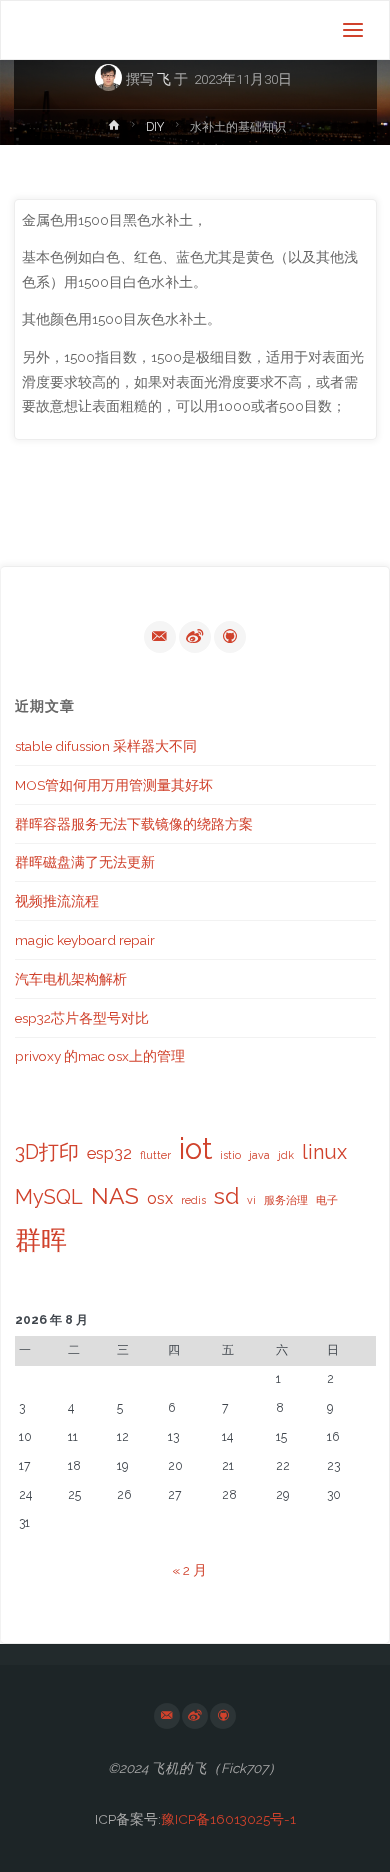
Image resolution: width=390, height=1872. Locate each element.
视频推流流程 (57, 901)
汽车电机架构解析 (71, 979)
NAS (115, 1195)
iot (195, 1148)
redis (193, 1200)
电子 (327, 1200)
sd (226, 1195)
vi (251, 1200)
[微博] (195, 637)
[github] (230, 637)
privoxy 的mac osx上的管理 (100, 1056)
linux (324, 1152)
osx (160, 1198)
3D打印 (47, 1152)
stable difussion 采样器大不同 (106, 746)
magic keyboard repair (85, 940)
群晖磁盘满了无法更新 (85, 862)
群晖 (41, 1240)
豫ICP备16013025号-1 (228, 1819)
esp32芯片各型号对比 (82, 1018)
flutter (155, 1155)
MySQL (49, 1197)
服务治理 (286, 1200)
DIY (155, 127)
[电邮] (160, 637)
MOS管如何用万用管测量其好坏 (114, 785)
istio (230, 1155)
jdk (286, 1155)
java (259, 1155)
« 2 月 (189, 1570)
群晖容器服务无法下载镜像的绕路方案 (134, 824)
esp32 (109, 1153)
